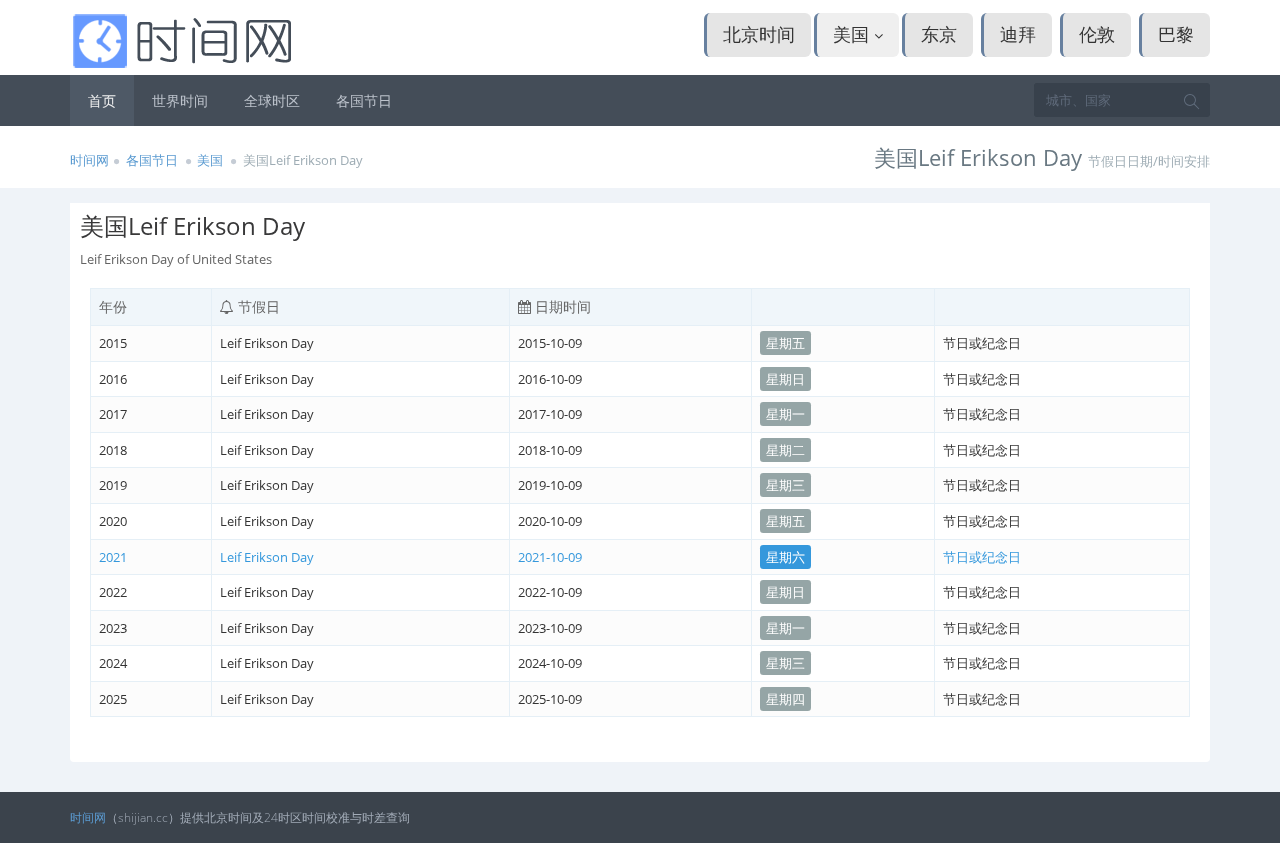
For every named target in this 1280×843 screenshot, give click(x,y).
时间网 (89, 160)
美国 (853, 34)
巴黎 (1176, 34)
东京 (939, 34)
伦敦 (1097, 34)
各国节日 (364, 100)
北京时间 (759, 34)
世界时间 (180, 100)
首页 (102, 100)
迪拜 (1018, 34)
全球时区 (272, 100)
